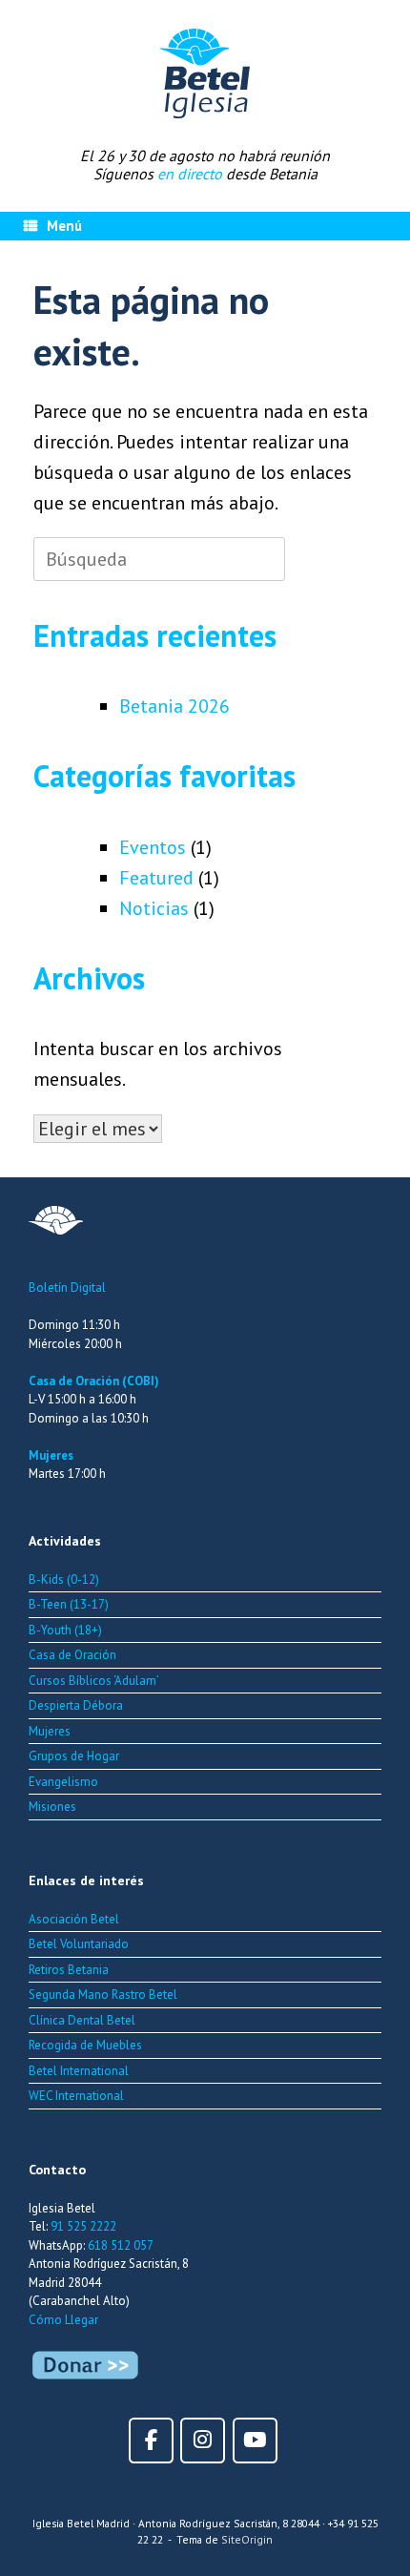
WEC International (76, 2096)
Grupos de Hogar (74, 1756)
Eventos (153, 847)
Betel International (79, 2071)
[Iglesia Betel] (205, 73)
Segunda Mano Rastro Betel (103, 1994)
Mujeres (51, 1455)
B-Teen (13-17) (69, 1604)
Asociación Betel (74, 1919)
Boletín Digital (67, 1288)
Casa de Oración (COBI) (94, 1381)
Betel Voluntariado (79, 1944)
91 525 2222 (83, 2226)
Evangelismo (63, 1782)
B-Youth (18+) (65, 1630)
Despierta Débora (76, 1705)
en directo (190, 174)
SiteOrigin (247, 2539)
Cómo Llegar (63, 2320)
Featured (156, 878)
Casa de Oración (72, 1655)
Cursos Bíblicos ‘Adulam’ (94, 1681)
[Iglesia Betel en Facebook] (151, 2440)
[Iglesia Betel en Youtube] (255, 2440)
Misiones (52, 1807)
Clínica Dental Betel (82, 2020)
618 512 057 (121, 2245)
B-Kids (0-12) (64, 1579)
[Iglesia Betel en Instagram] (203, 2440)
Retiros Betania (69, 1970)
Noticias (154, 908)
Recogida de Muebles (85, 2045)
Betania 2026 (174, 706)
